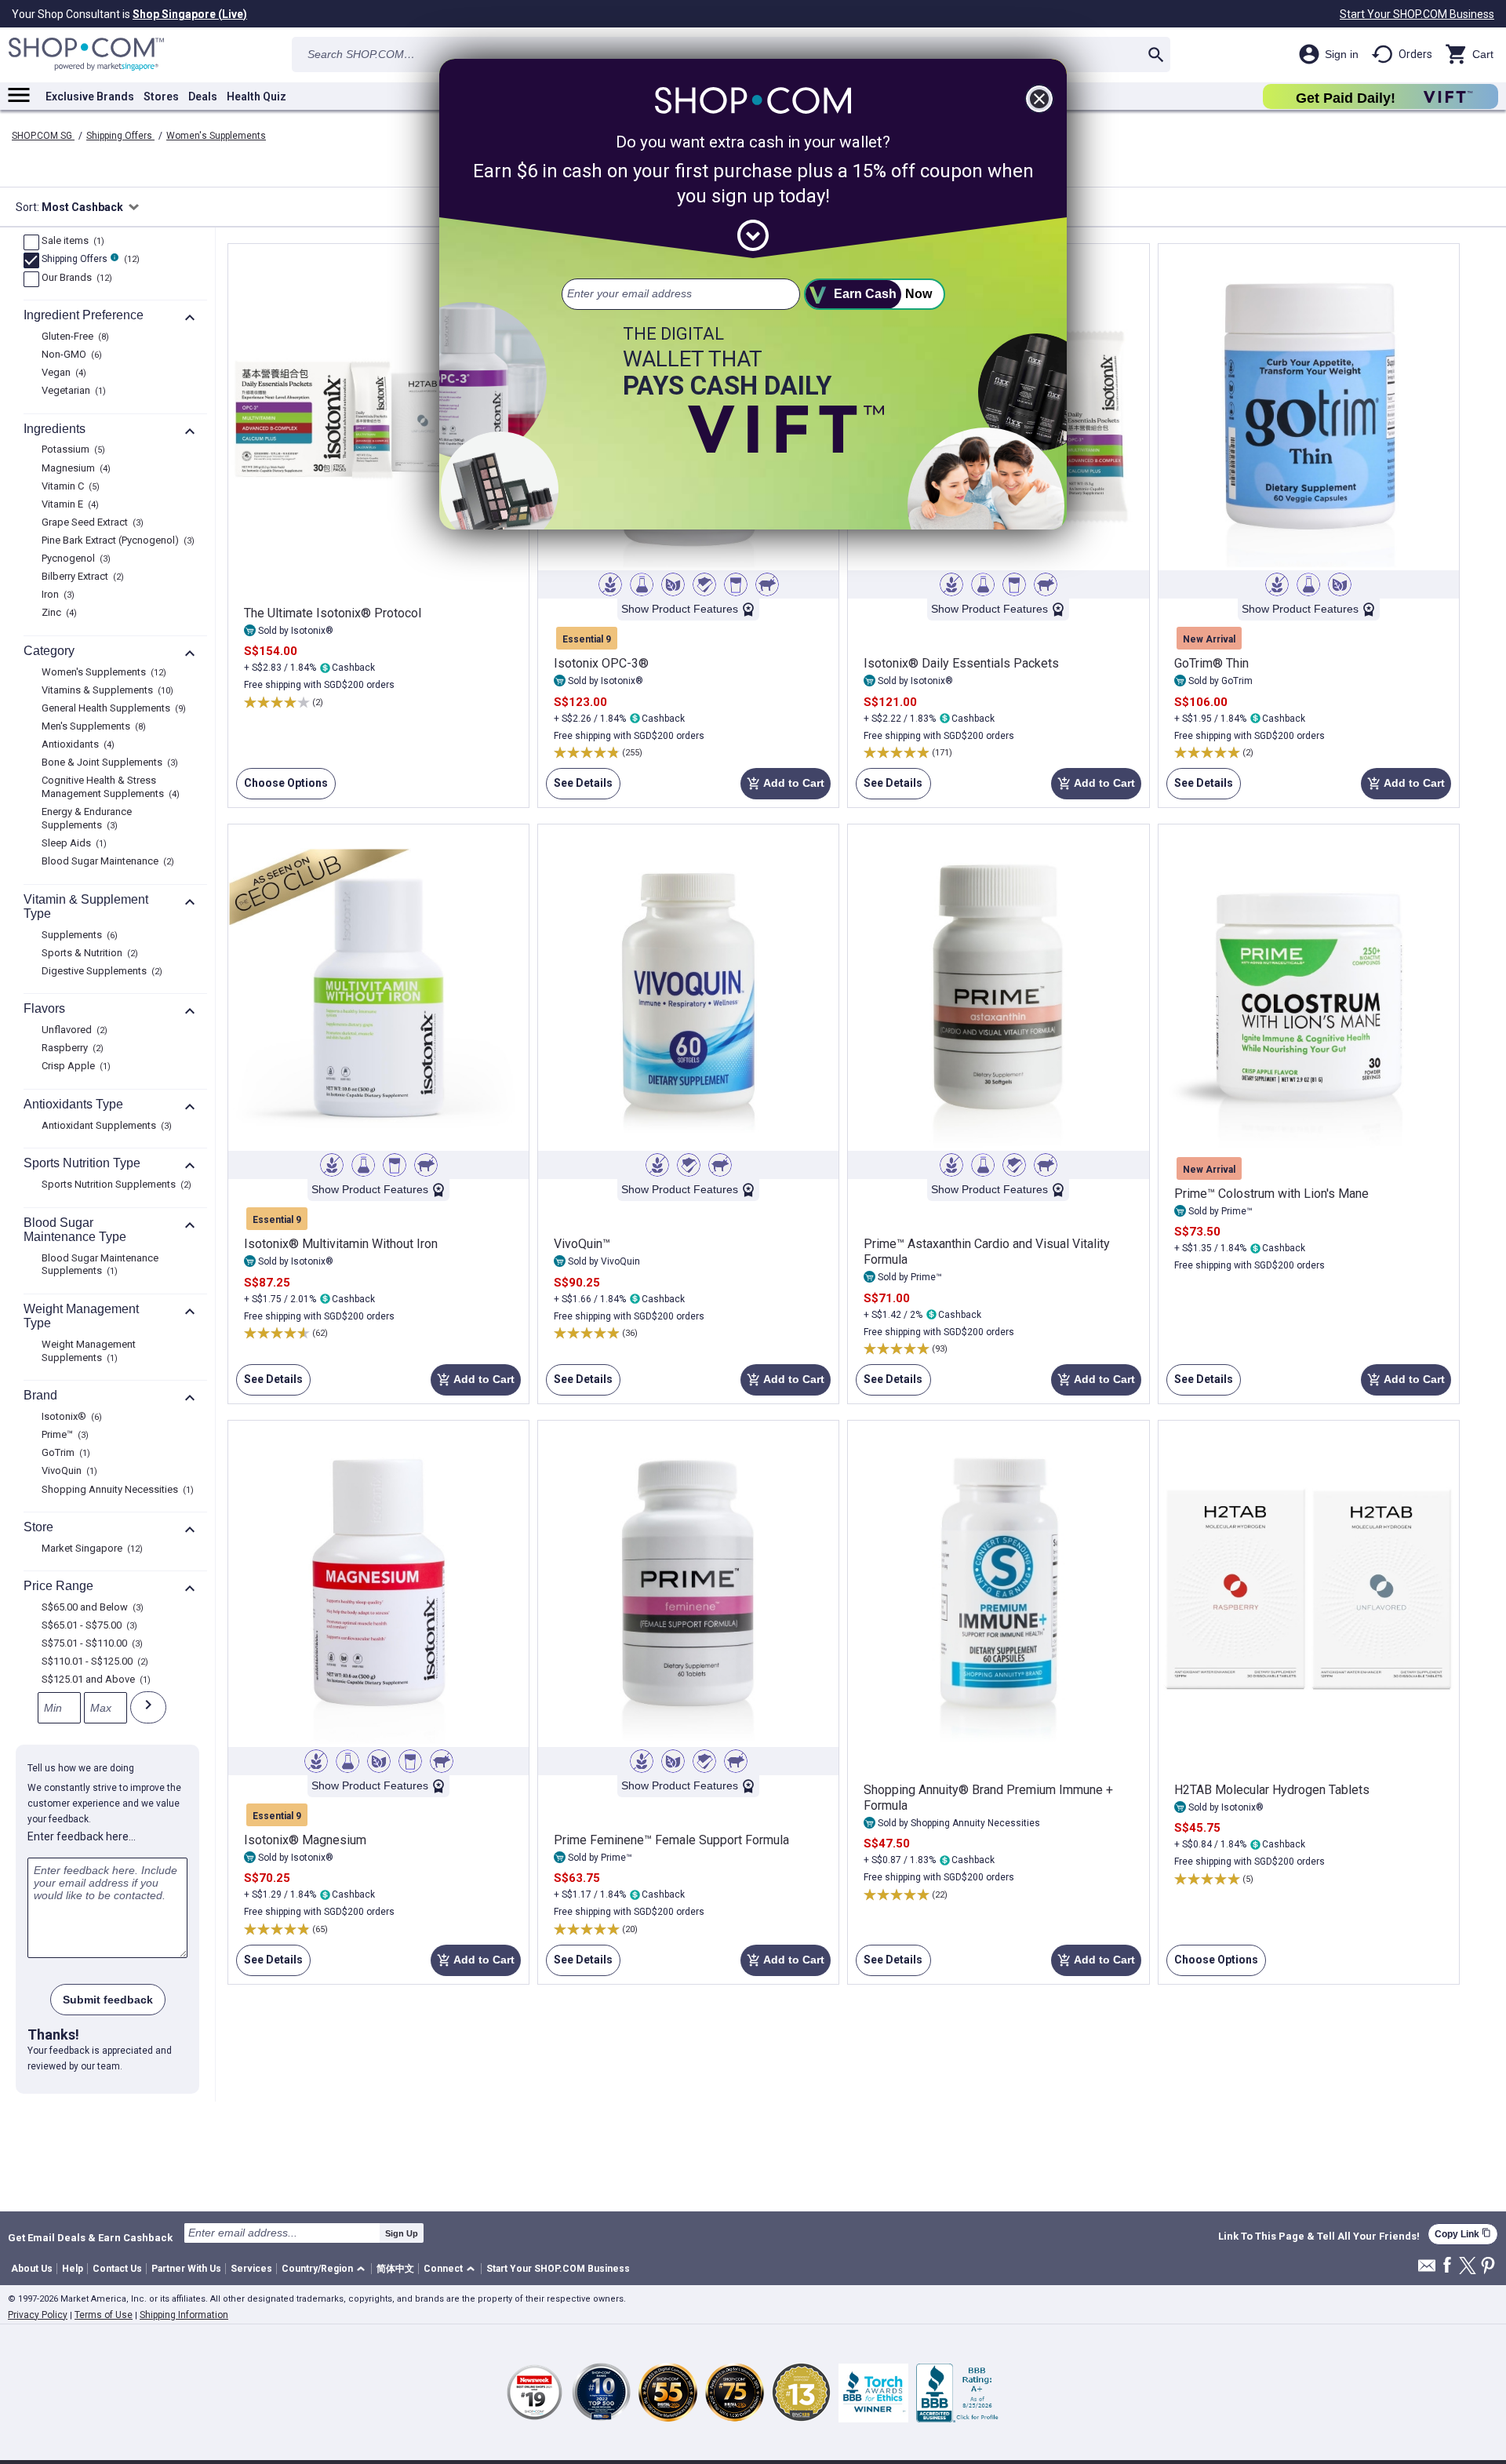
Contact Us (117, 2269)
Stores (161, 96)
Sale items (71, 242)
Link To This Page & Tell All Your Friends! (1319, 2237)
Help (73, 2269)
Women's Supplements (216, 136)
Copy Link (1463, 2234)
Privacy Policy (38, 2315)
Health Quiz (256, 96)
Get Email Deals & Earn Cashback (90, 2237)
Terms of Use (104, 2315)
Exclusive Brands (90, 96)
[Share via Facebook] (1447, 2266)
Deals (203, 96)
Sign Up (402, 2233)
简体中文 (395, 2269)
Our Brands (75, 278)
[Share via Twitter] (1468, 2267)
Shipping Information (184, 2315)
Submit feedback (108, 2000)
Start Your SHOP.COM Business (1417, 14)
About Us (32, 2269)
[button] (326, 2269)
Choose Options (282, 788)
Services (251, 2269)
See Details (579, 788)
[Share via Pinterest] (1488, 2267)
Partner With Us (186, 2269)
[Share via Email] (1427, 2270)
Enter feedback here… (82, 1836)
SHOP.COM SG (43, 136)
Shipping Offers (120, 136)
